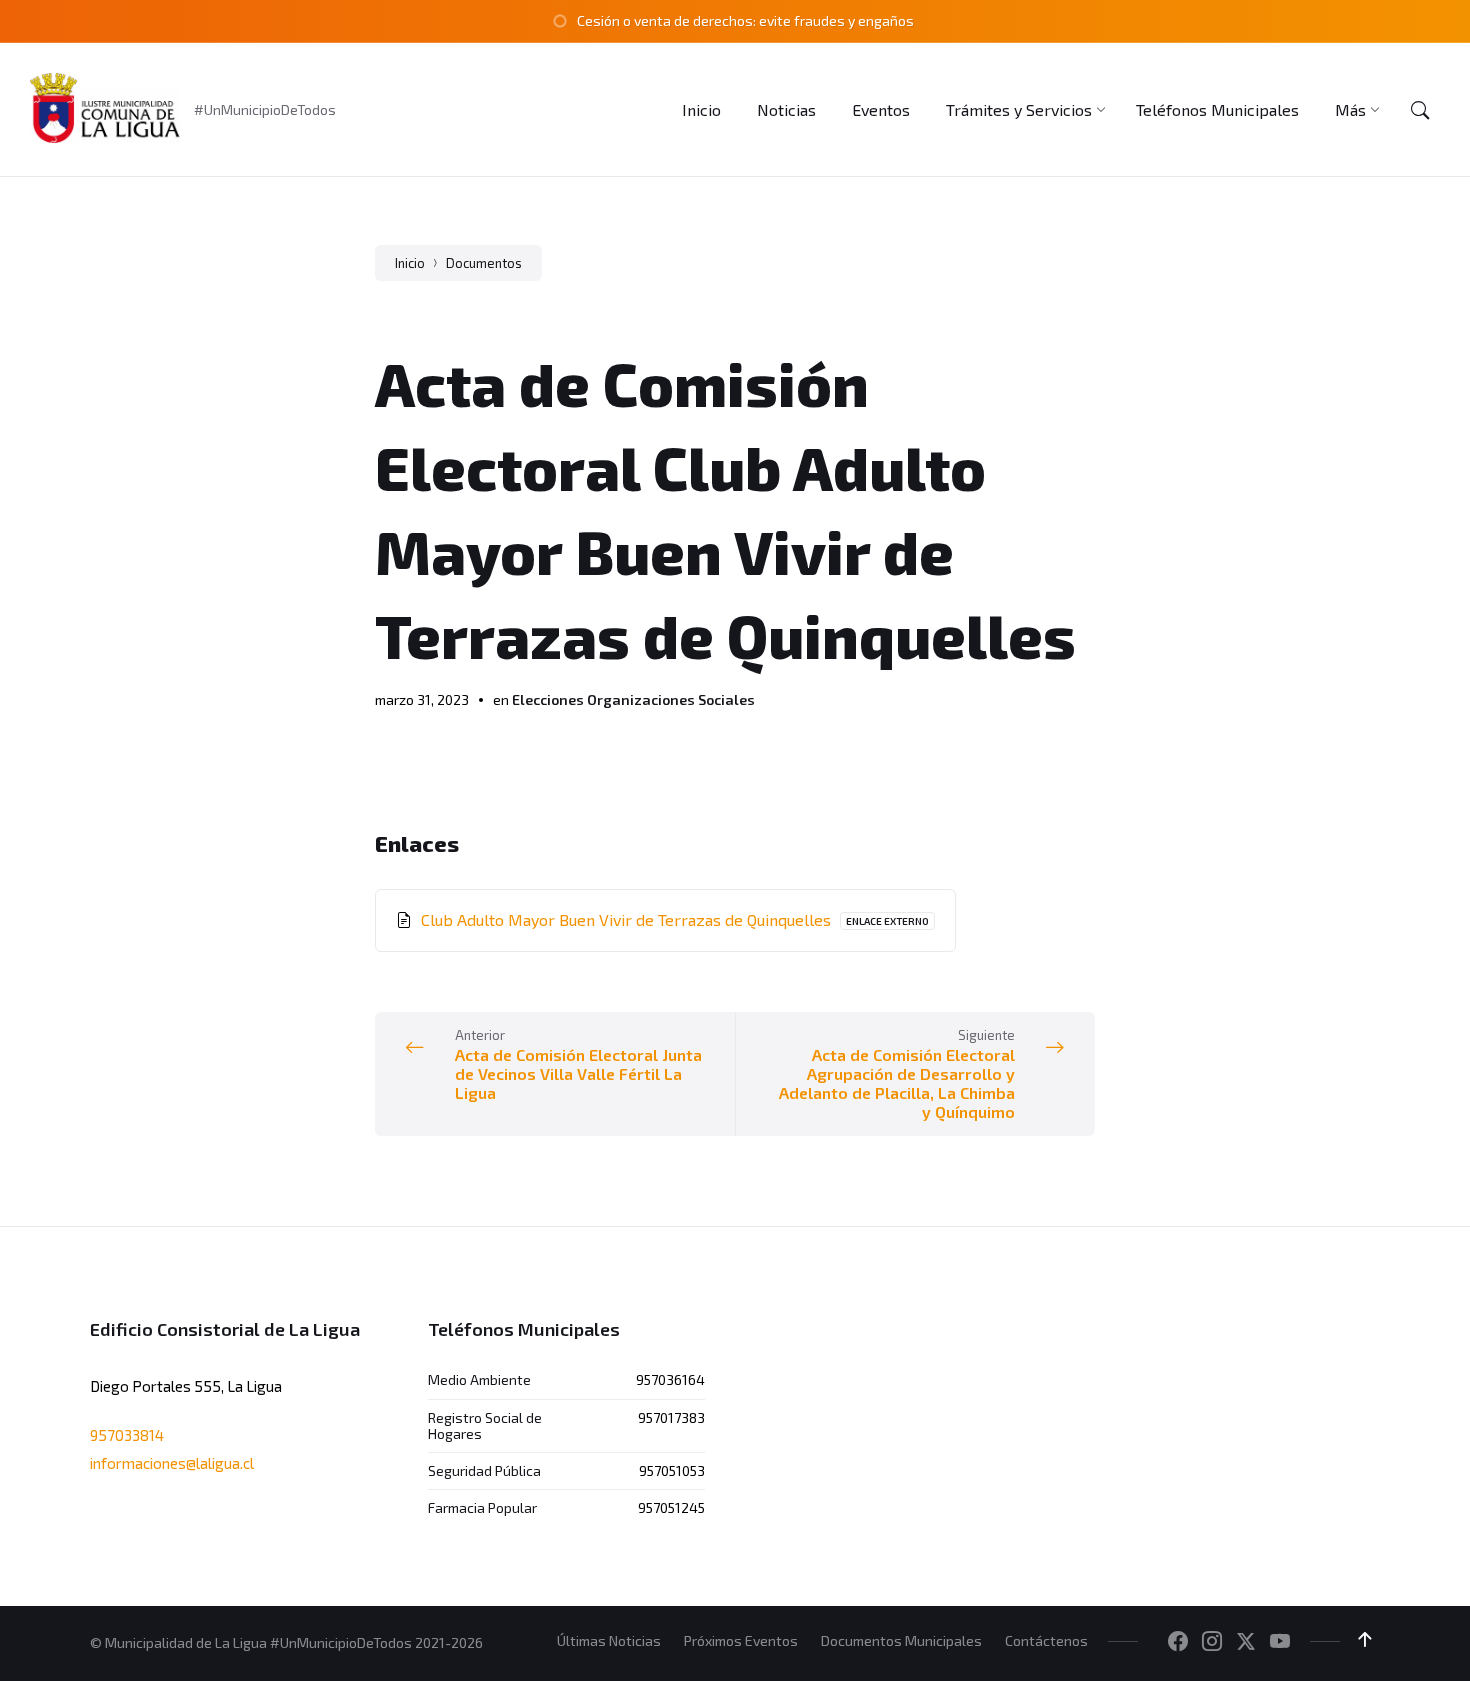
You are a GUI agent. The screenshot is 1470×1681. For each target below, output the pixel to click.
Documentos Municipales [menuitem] (901, 1640)
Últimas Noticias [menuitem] (609, 1640)
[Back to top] (1365, 1640)
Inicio (410, 263)
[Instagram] (1212, 1642)
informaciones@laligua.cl (172, 1463)
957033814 (127, 1435)
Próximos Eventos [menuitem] (741, 1640)
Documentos (484, 263)
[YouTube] (1280, 1642)
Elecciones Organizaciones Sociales (633, 699)
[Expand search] (1420, 110)
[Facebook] (1178, 1642)
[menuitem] (701, 109)
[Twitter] (1246, 1642)
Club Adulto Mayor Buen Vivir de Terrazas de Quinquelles (628, 919)
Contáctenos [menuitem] (1046, 1640)
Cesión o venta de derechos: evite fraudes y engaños (745, 20)
